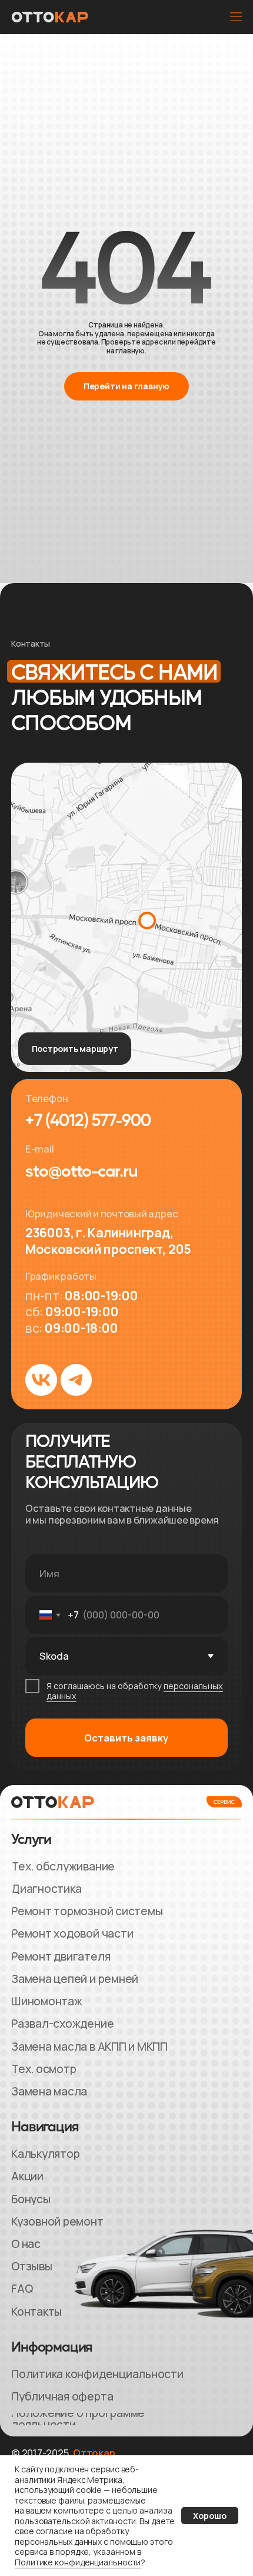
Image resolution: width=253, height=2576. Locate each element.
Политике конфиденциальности (78, 2562)
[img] (126, 917)
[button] (235, 17)
